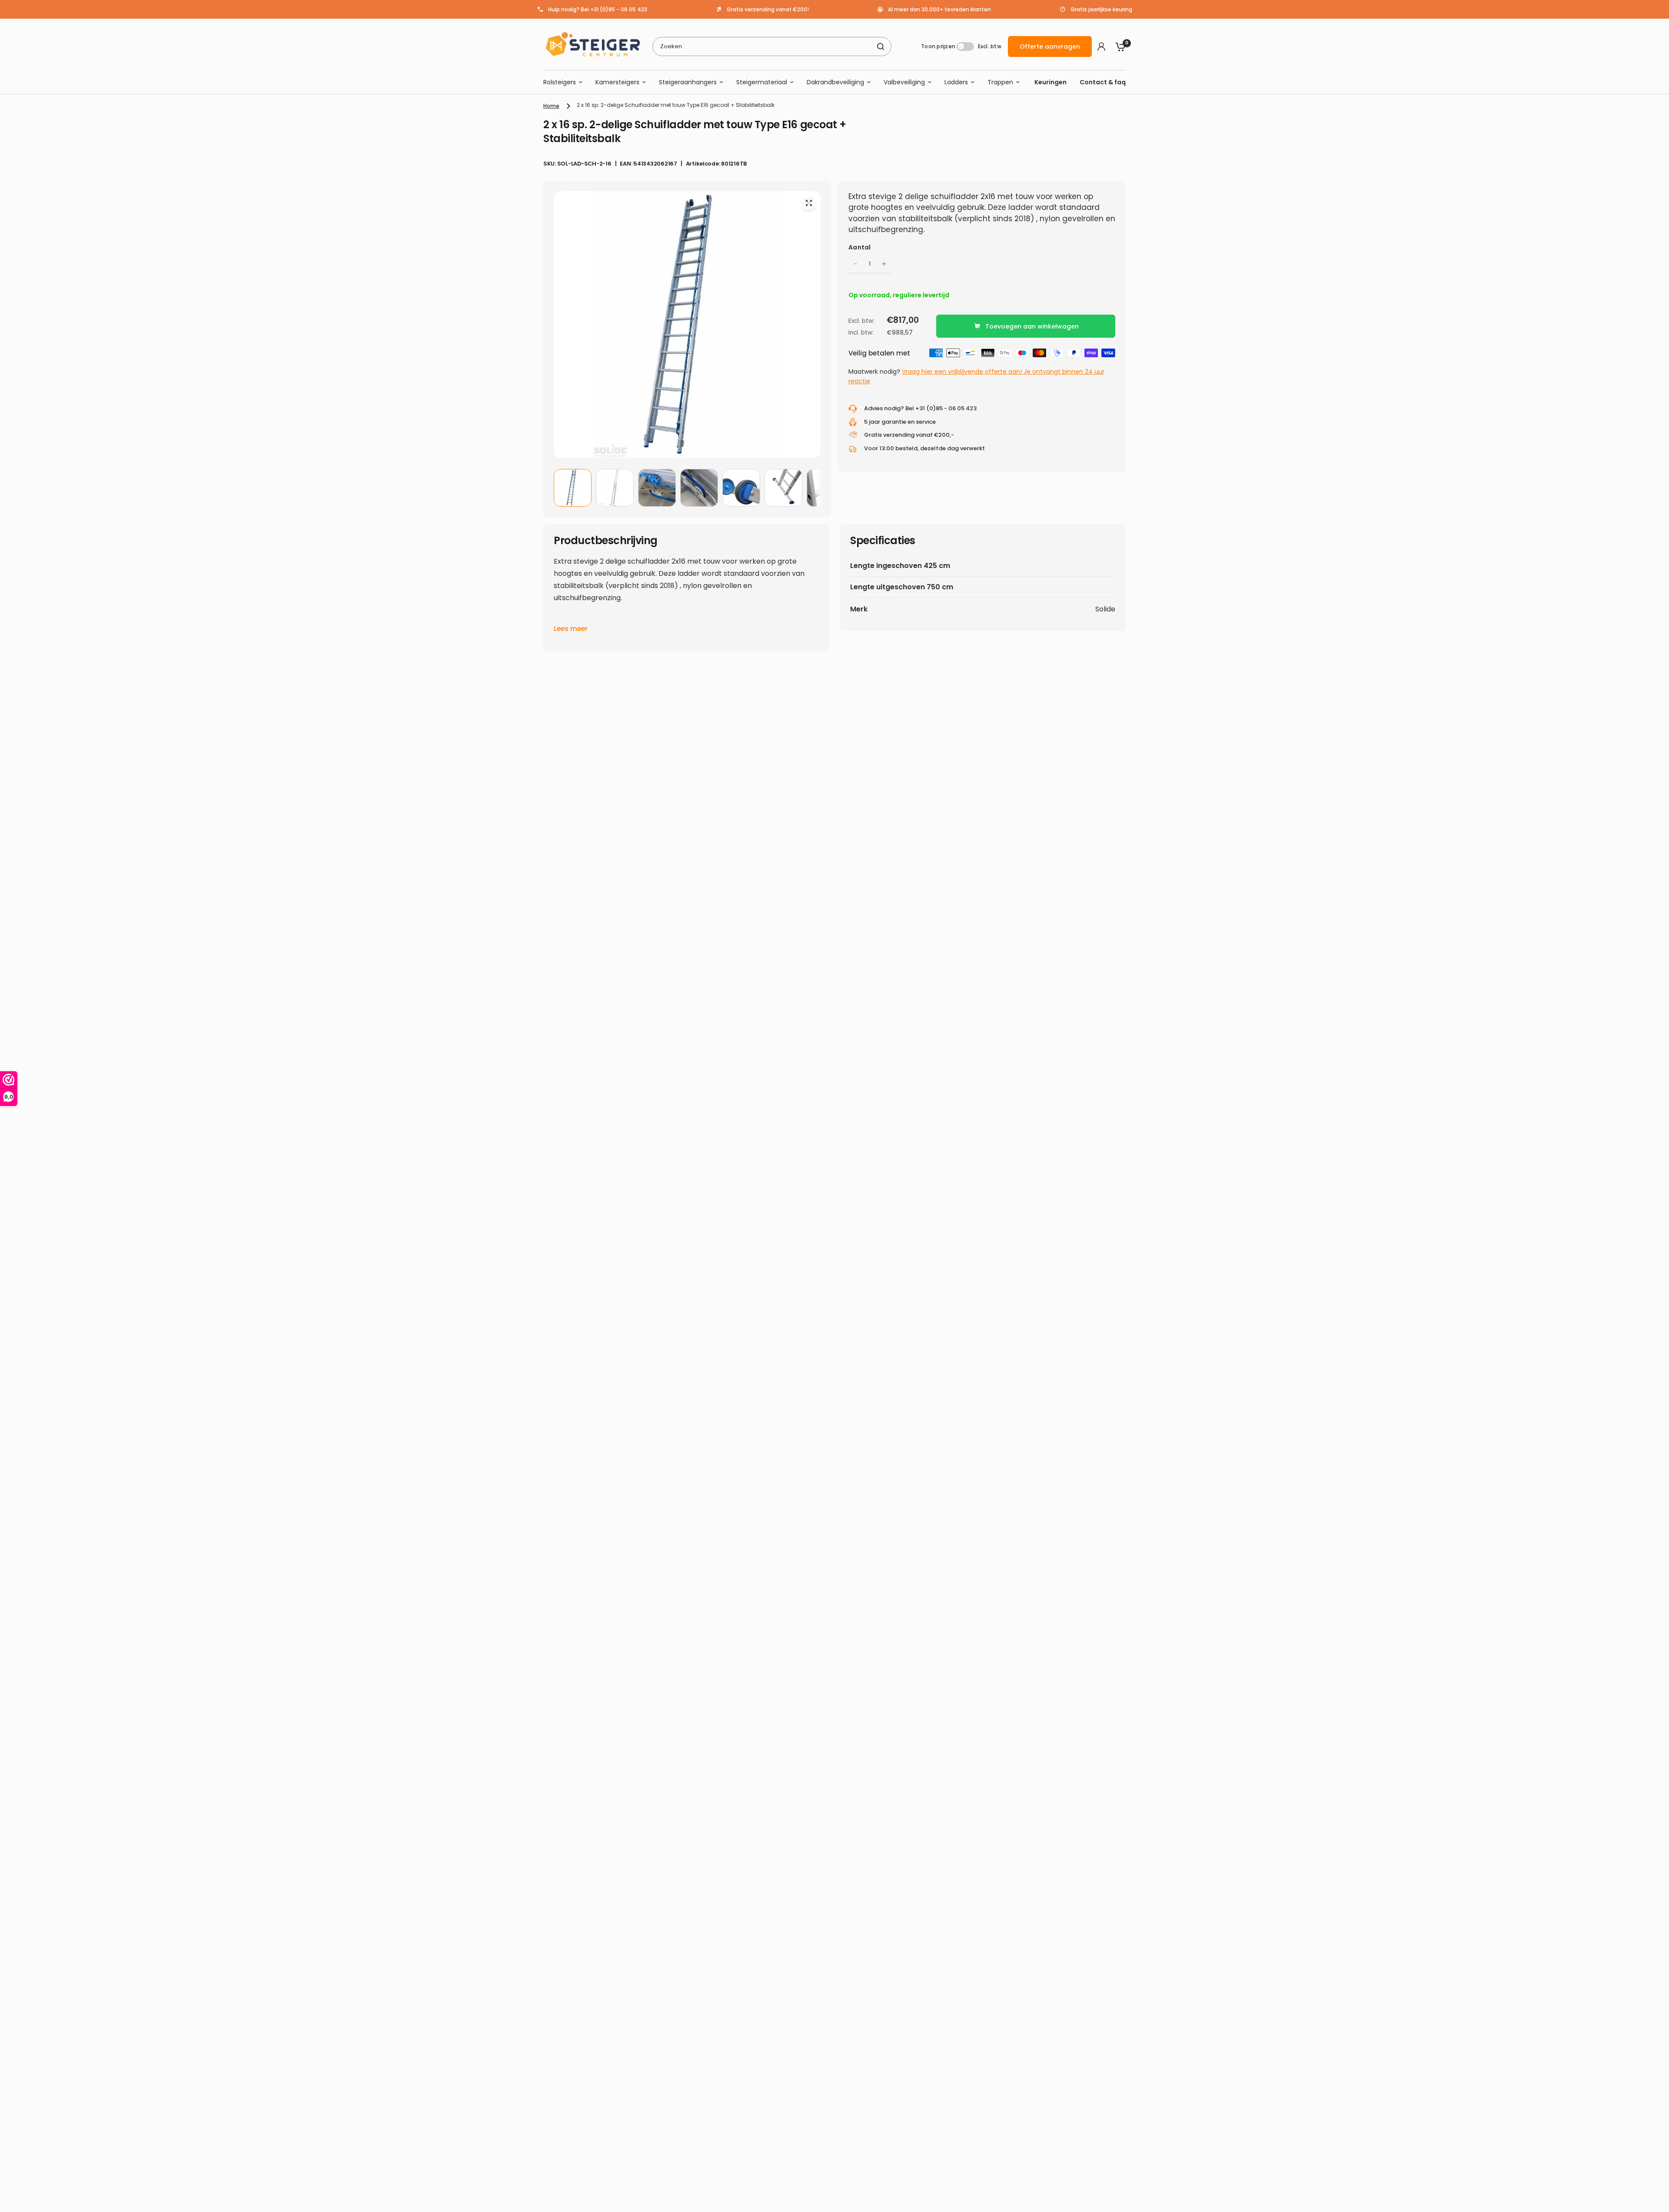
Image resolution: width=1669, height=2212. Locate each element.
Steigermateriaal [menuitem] (762, 82)
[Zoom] (809, 203)
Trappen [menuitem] (1000, 82)
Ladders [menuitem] (956, 82)
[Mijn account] (1101, 46)
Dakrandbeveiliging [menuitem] (835, 82)
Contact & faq (1103, 82)
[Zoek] (881, 46)
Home (551, 106)
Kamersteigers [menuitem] (617, 82)
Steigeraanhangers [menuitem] (688, 82)
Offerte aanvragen (1050, 46)
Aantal (860, 247)
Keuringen (1051, 82)
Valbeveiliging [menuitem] (904, 82)
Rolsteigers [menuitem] (560, 82)
